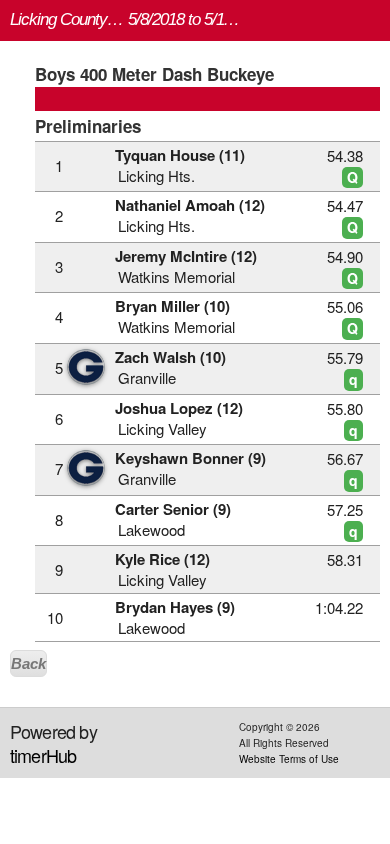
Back (28, 663)
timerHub (43, 755)
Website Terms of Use (289, 759)
